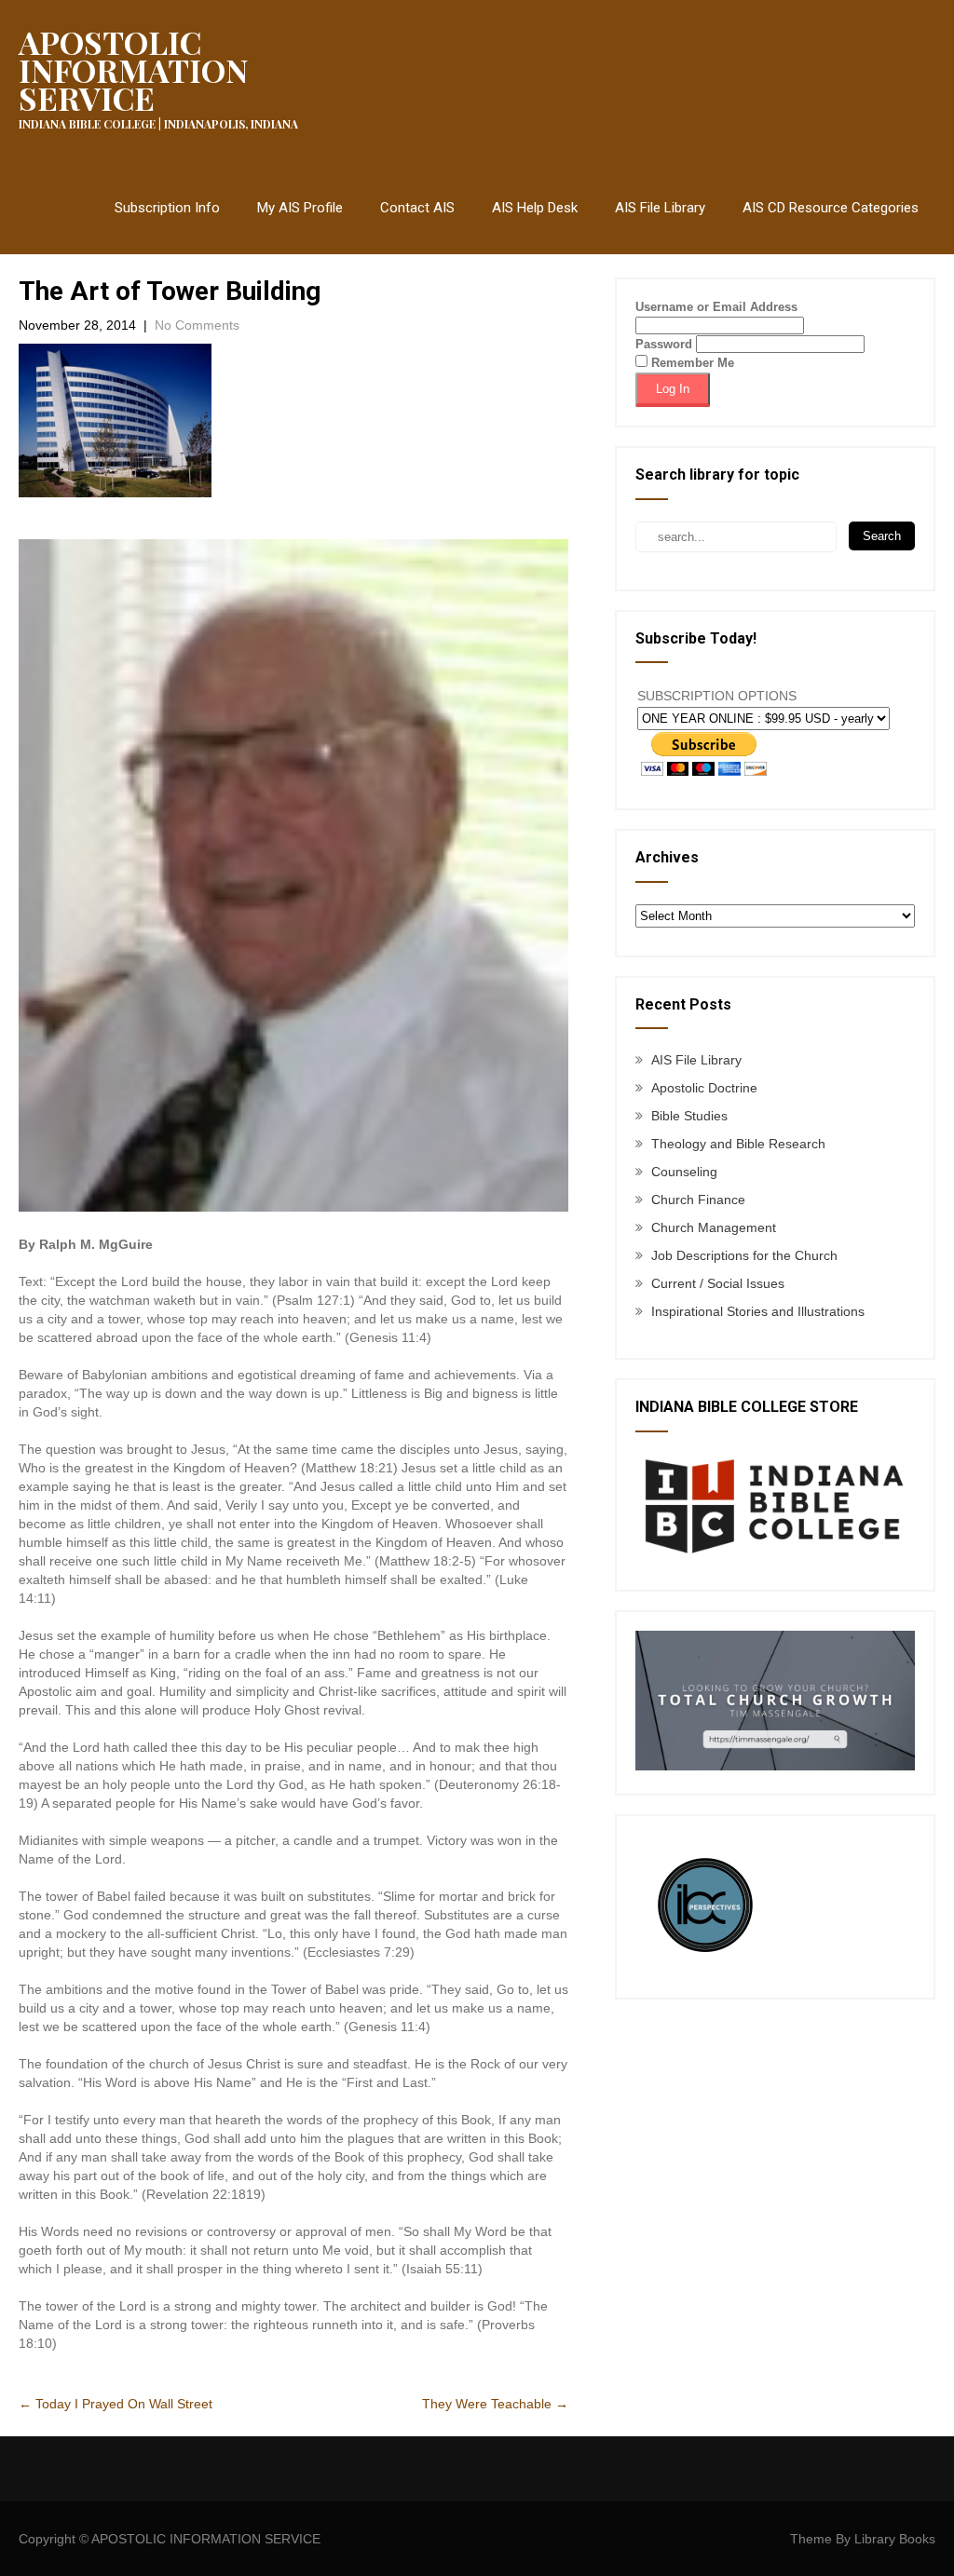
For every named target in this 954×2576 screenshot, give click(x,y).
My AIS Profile (300, 208)
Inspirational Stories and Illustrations (758, 1311)
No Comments (197, 325)
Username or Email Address (716, 307)
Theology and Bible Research (738, 1144)
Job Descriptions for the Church (744, 1255)
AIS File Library (660, 208)
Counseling (684, 1172)
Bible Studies (689, 1116)
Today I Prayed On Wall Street (116, 2404)
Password (664, 344)
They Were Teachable (495, 2404)
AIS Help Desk (535, 208)
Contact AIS (417, 208)
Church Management (714, 1227)
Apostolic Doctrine (704, 1088)
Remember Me (691, 363)
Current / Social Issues (718, 1283)
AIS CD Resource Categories (831, 208)
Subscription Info (167, 208)
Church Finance (698, 1200)
